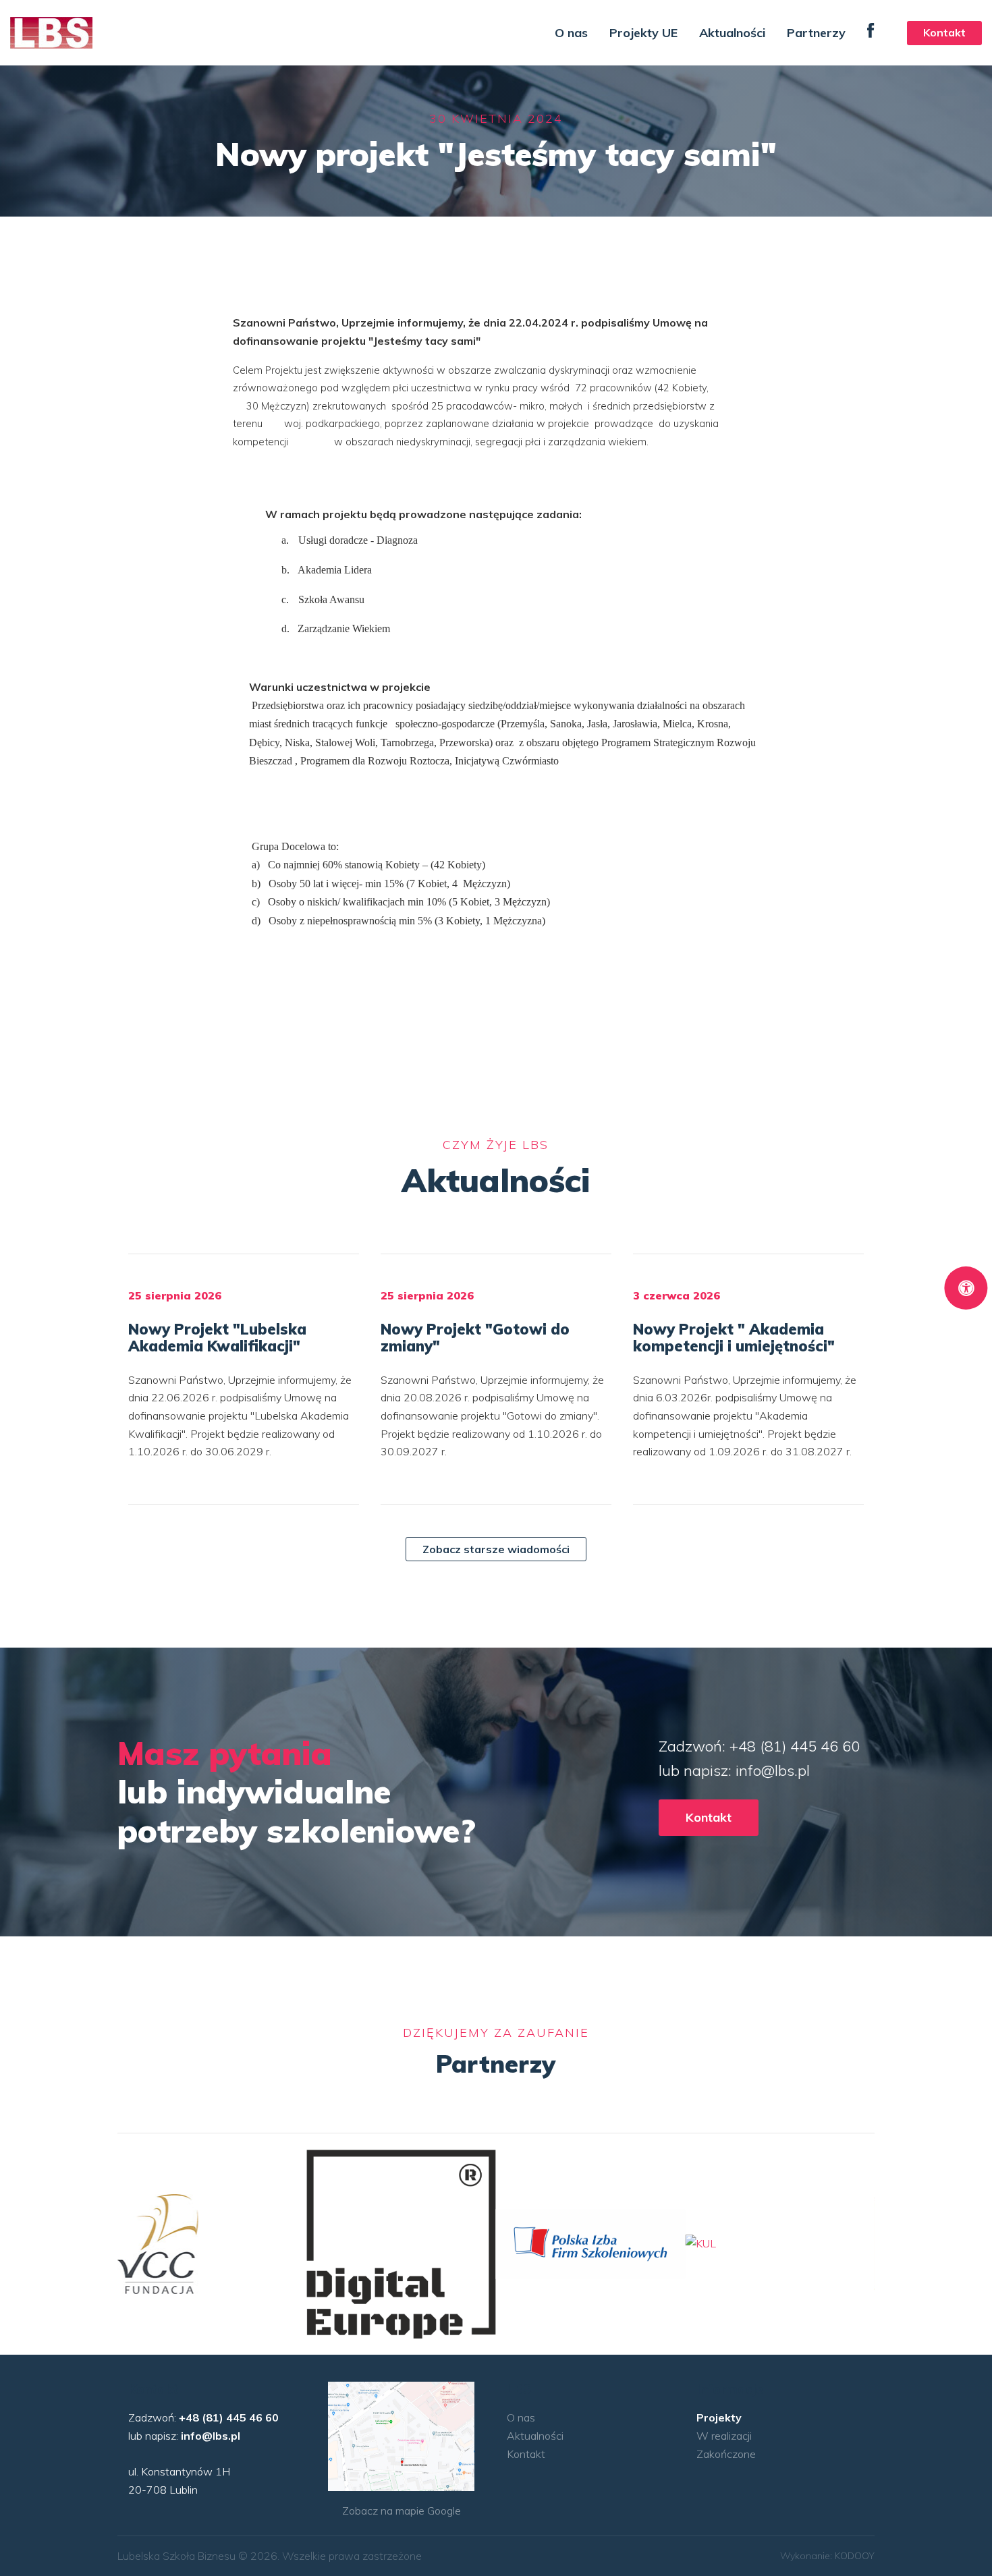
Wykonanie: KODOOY (827, 2556)
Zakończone (726, 2454)
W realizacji (724, 2436)
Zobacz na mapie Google (402, 2511)
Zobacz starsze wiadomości (496, 1549)
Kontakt (944, 32)
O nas (571, 33)
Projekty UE (643, 33)
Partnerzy (816, 33)
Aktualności (732, 33)
